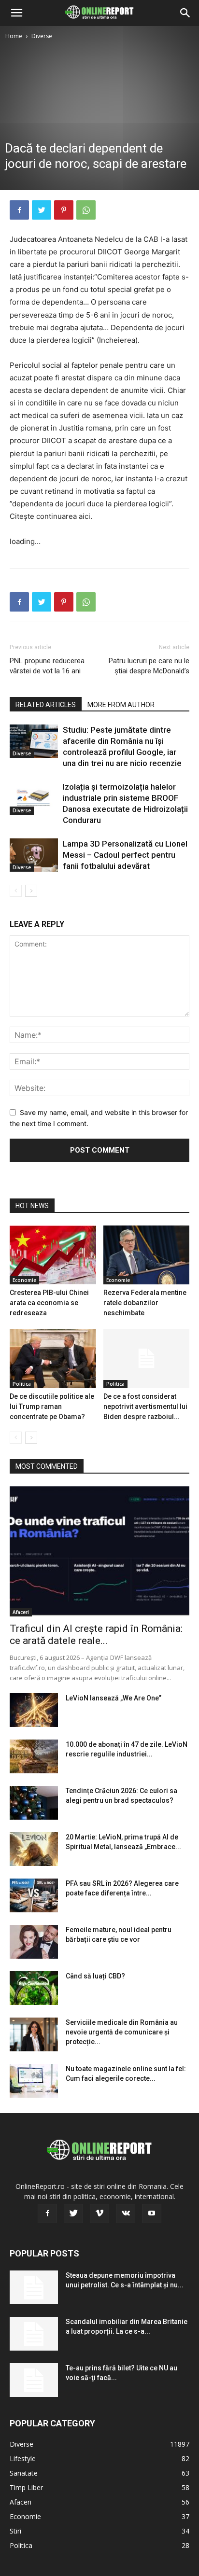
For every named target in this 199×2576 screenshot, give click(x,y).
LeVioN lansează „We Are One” (114, 1698)
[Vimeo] (99, 2214)
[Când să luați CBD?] (34, 1988)
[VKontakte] (126, 2214)
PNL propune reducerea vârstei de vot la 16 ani (47, 666)
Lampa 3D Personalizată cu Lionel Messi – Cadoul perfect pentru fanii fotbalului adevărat (125, 855)
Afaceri (21, 1612)
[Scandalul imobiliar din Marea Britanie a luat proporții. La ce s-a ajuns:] (34, 2334)
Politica (22, 1384)
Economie (24, 1280)
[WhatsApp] (86, 210)
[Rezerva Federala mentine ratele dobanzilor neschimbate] (147, 1255)
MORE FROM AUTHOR (121, 705)
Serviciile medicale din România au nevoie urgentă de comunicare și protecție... (122, 2032)
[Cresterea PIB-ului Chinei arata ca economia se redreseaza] (53, 1255)
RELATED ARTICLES (46, 705)
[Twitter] (42, 210)
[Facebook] (19, 210)
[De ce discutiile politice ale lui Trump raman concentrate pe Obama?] (53, 1358)
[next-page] (31, 891)
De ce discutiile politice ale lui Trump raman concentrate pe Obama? (52, 1406)
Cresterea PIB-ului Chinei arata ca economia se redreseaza (49, 1303)
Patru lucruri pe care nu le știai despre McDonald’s (149, 666)
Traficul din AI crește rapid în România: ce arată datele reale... (96, 1635)
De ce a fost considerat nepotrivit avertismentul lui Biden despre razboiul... (145, 1406)
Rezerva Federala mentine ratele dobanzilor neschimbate (145, 1303)
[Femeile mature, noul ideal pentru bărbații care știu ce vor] (34, 1942)
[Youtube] (152, 2214)
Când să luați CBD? (95, 1976)
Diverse (42, 36)
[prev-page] (16, 891)
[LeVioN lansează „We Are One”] (34, 1710)
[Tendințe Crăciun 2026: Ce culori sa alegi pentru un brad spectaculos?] (34, 1803)
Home (14, 36)
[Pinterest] (64, 210)
